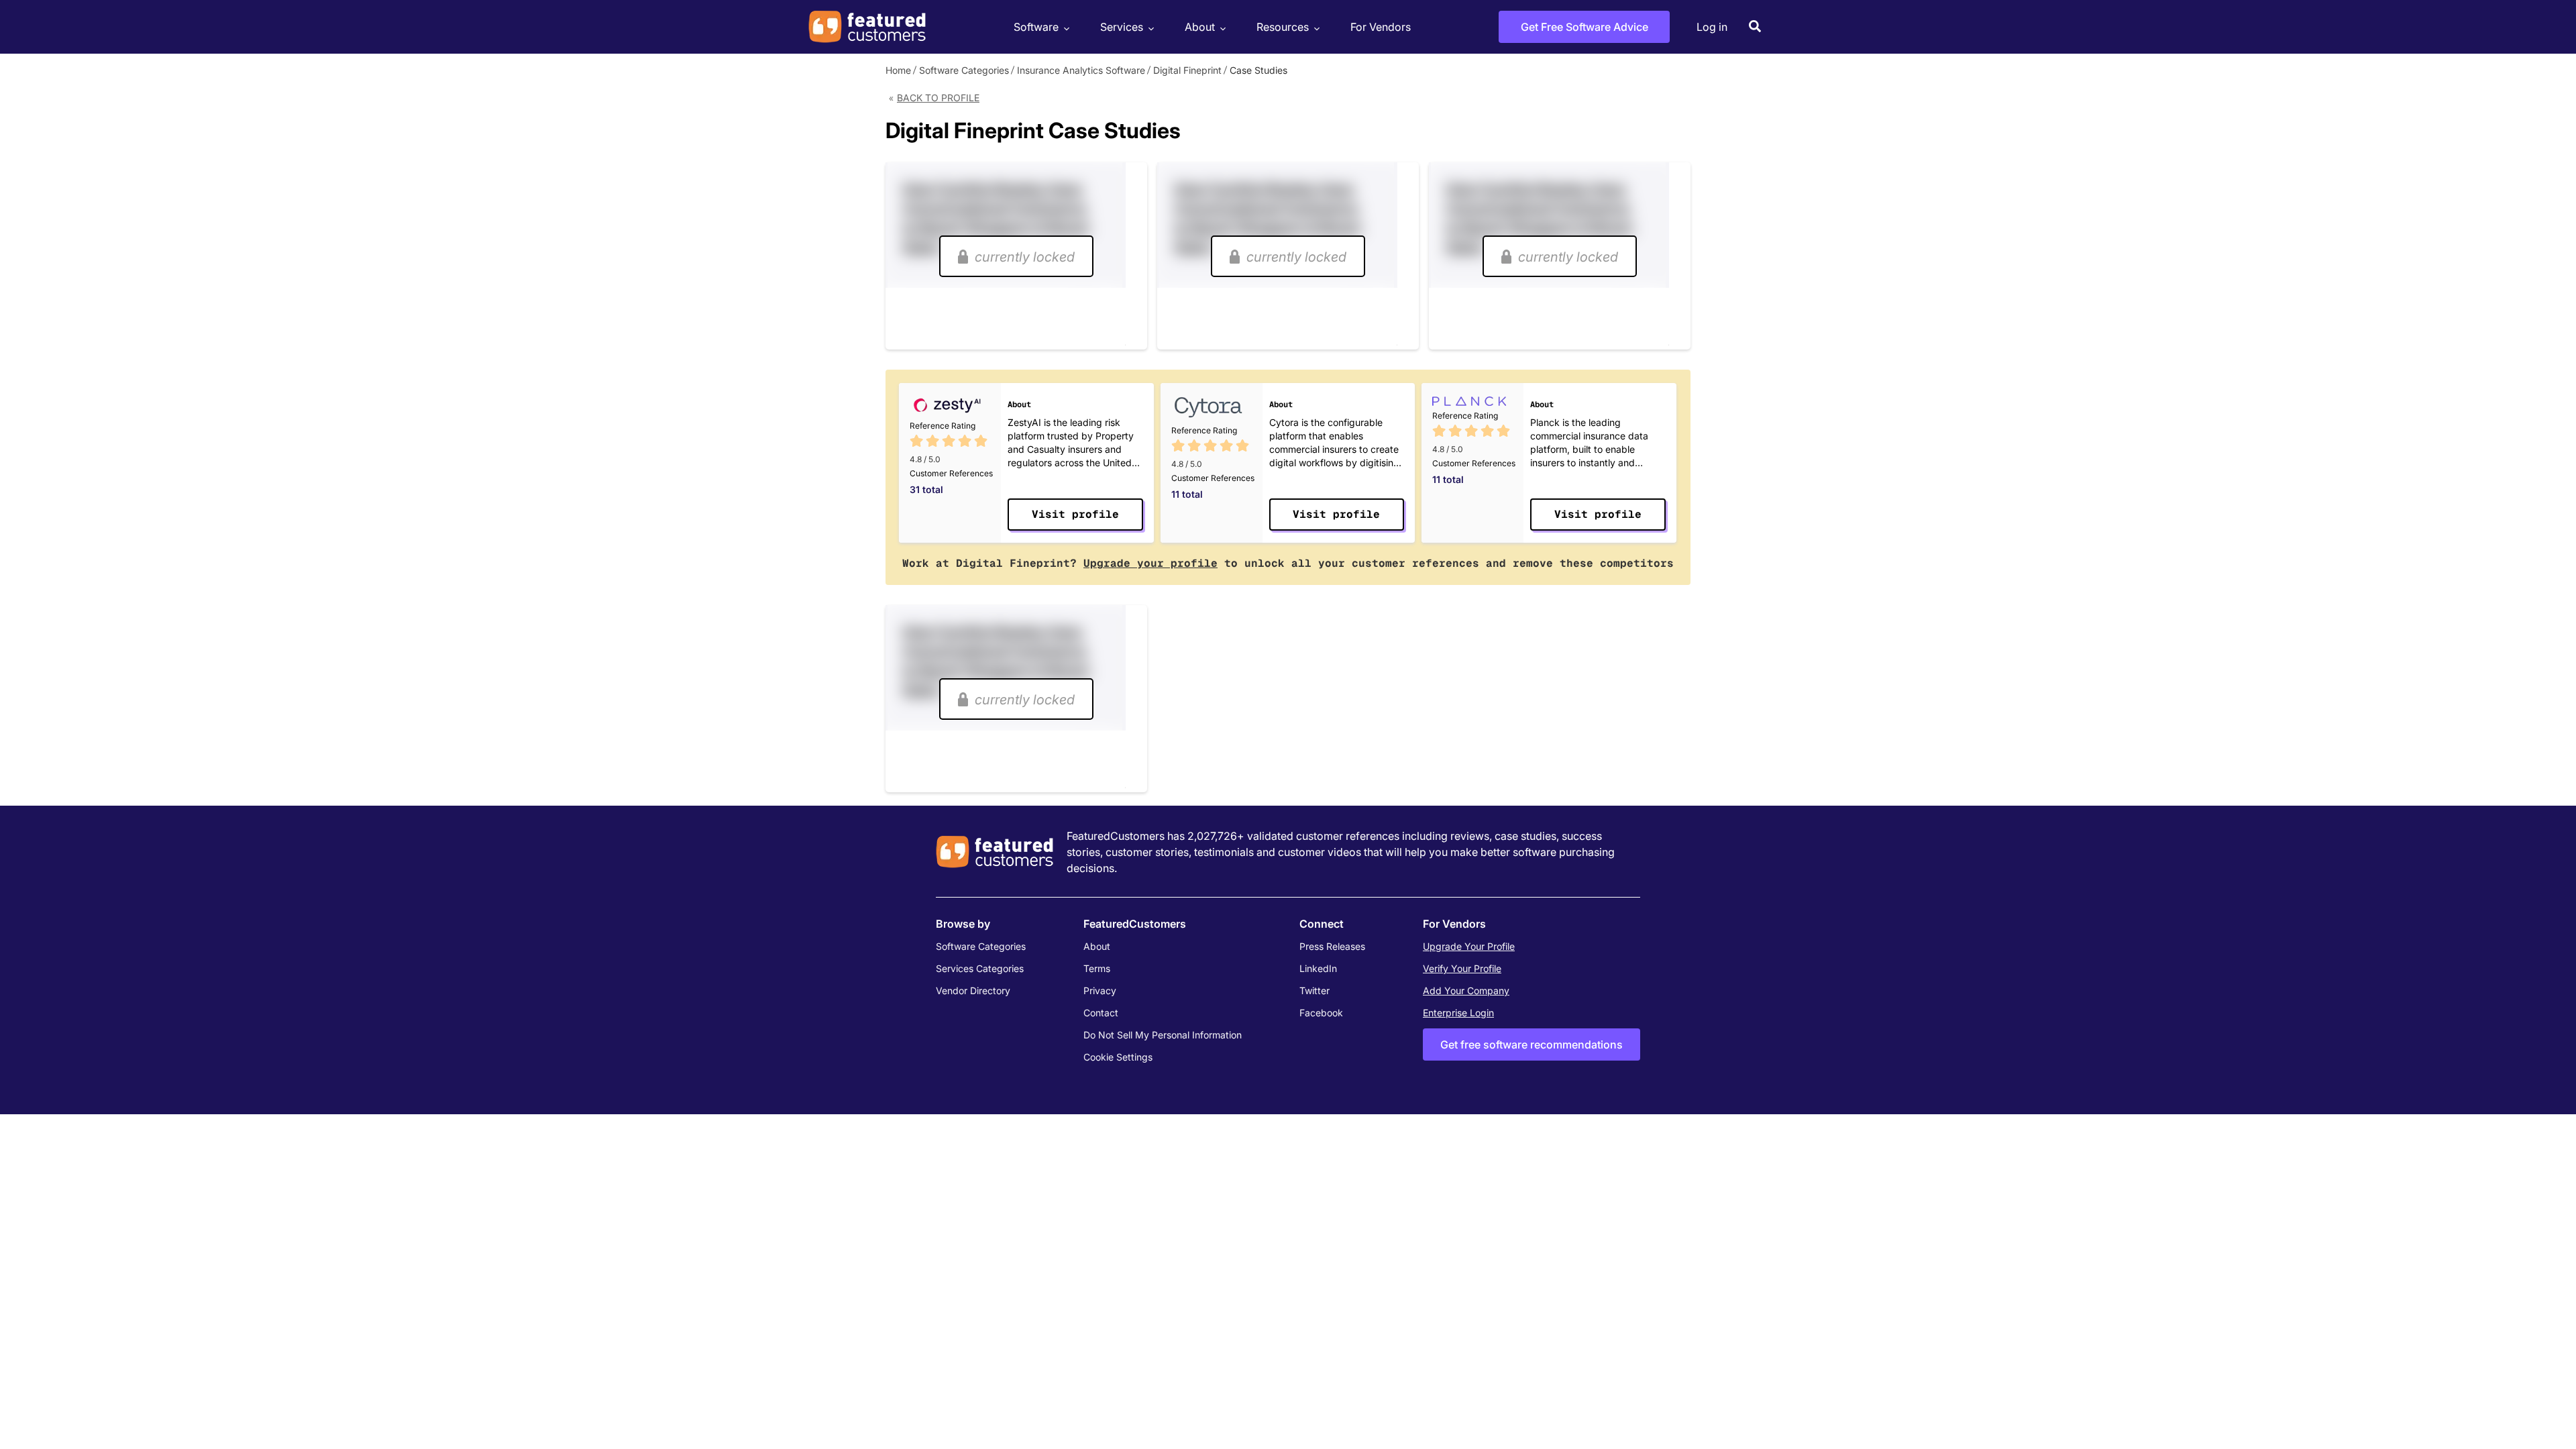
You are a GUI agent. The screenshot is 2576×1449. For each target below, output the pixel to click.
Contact (1101, 1013)
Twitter (1314, 990)
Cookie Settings (1118, 1057)
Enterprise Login (1458, 1013)
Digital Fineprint (1187, 70)
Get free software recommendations (1532, 1044)
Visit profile (1075, 514)
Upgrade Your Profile (1469, 946)
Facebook (1321, 1013)
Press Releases (1332, 946)
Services (1122, 27)
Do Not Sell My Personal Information (1163, 1035)
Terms (1097, 968)
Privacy (1100, 990)
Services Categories (980, 968)
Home (898, 70)
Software (1036, 27)
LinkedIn (1318, 968)
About (1200, 27)
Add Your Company (1466, 990)
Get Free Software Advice (1585, 27)
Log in (1712, 27)
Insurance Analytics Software (1081, 70)
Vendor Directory (973, 990)
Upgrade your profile (1150, 563)
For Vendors (1381, 27)
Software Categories (964, 70)
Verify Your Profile (1462, 968)
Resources (1283, 27)
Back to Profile (938, 98)
